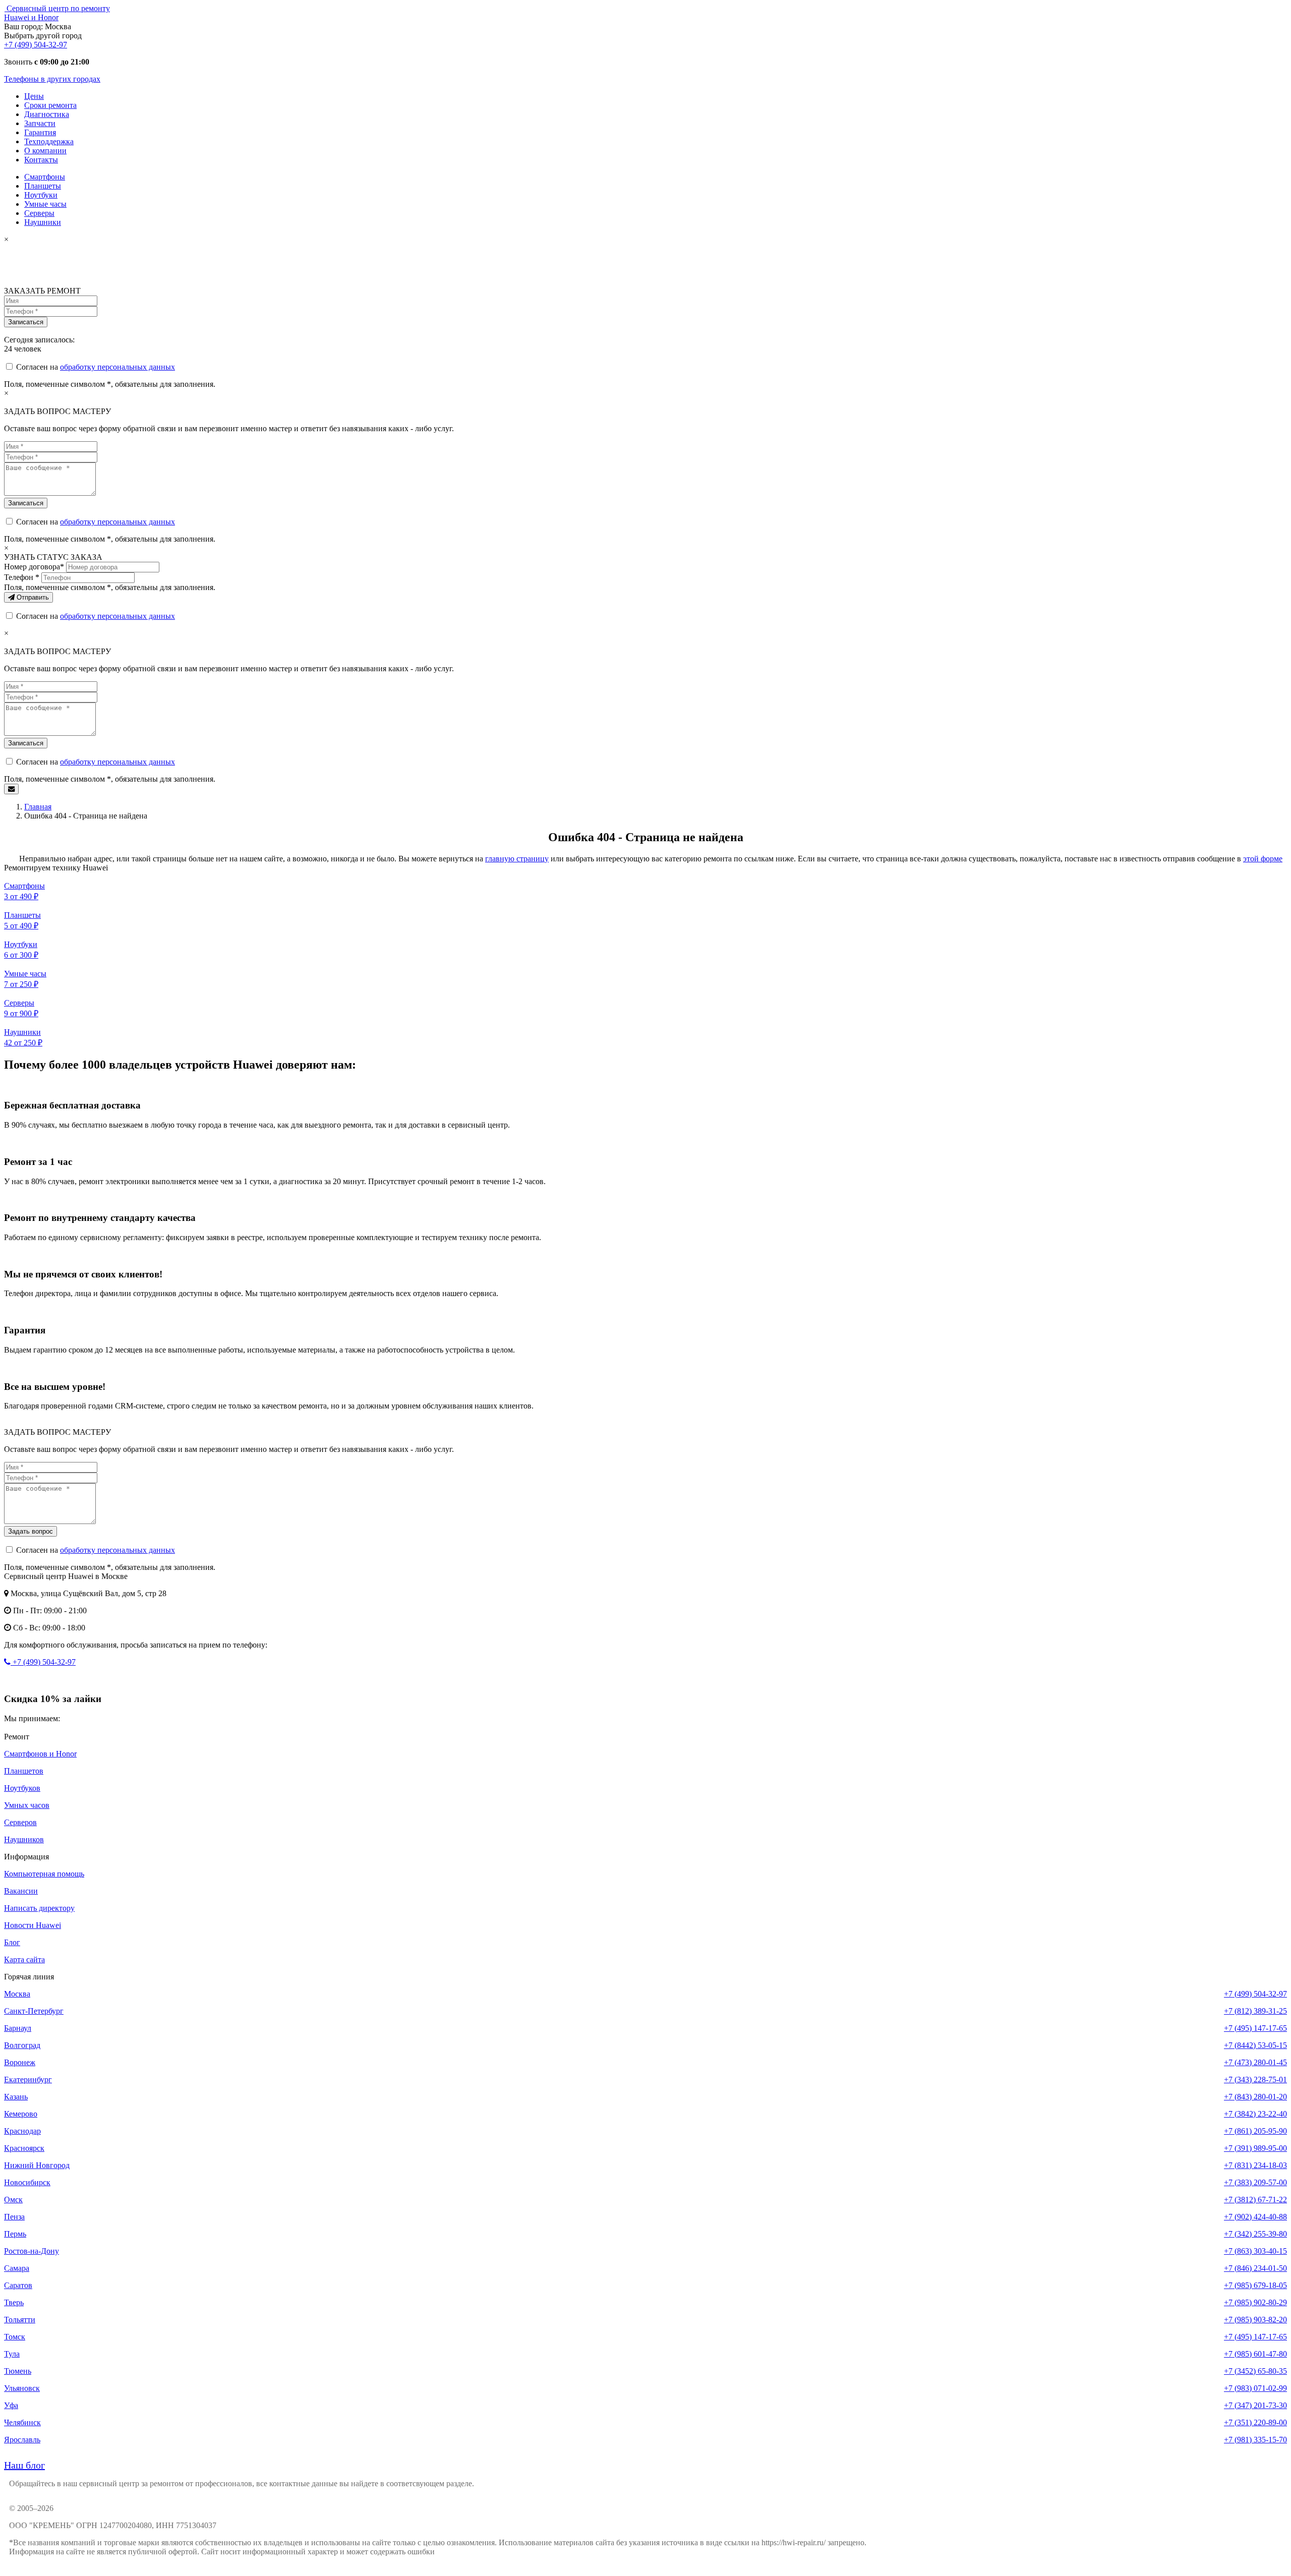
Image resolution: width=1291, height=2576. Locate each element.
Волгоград (22, 2045)
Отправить (32, 597)
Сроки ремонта (50, 105)
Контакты (41, 160)
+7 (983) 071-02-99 (1255, 2388)
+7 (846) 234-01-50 (1255, 2268)
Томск (15, 2337)
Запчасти (40, 123)
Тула (12, 2354)
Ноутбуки (41, 195)
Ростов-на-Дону (32, 2251)
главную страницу (517, 859)
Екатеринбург (28, 2080)
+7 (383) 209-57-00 (1255, 2182)
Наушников (24, 1839)
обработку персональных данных (118, 367)
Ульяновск (22, 2388)
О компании (45, 151)
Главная (38, 807)
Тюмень (18, 2371)
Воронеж (20, 2062)
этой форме (1263, 859)
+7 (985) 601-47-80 (1255, 2354)
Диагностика (47, 114)
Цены (34, 96)
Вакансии (21, 1891)
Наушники (43, 222)
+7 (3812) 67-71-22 (1255, 2200)
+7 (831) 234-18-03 (1255, 2165)
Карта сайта (24, 1959)
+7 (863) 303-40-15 (1255, 2251)
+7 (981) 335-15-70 (1255, 2440)
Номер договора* (34, 567)
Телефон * (22, 577)
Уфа (11, 2405)
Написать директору (39, 1908)
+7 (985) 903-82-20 (1255, 2320)
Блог (12, 1942)
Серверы (39, 213)
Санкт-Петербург (34, 2011)
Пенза (14, 2217)
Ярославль (22, 2440)
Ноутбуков (22, 1788)
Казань (16, 2097)
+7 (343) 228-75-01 (1255, 2080)
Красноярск (24, 2148)
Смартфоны (45, 177)
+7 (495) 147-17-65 (1255, 2028)
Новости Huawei (33, 1925)
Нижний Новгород (37, 2165)
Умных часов (27, 1805)
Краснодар (22, 2131)
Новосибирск (27, 2182)
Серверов (20, 1822)
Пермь (15, 2234)
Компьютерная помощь (44, 1874)
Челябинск (22, 2422)
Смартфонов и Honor (40, 1754)
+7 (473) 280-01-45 (1255, 2062)
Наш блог (24, 2465)
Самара (17, 2268)
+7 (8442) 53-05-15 (1255, 2045)
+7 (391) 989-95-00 (1255, 2148)
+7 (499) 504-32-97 (36, 45)
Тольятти (20, 2320)
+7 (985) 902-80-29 (1255, 2302)
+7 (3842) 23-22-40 (1255, 2114)
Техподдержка (49, 141)
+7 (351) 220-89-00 (1255, 2422)
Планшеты (43, 186)
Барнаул (18, 2028)
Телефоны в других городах (52, 79)
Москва (17, 1994)
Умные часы (45, 204)
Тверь (14, 2302)
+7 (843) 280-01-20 (1255, 2097)
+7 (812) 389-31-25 (1255, 2011)
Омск (13, 2200)
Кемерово (21, 2114)
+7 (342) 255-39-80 (1255, 2234)
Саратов (18, 2285)
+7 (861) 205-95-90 (1255, 2131)
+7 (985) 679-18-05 (1255, 2285)
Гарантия (40, 132)
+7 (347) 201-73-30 (1255, 2405)
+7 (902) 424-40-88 (1255, 2217)
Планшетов (24, 1771)
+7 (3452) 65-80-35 (1255, 2371)
